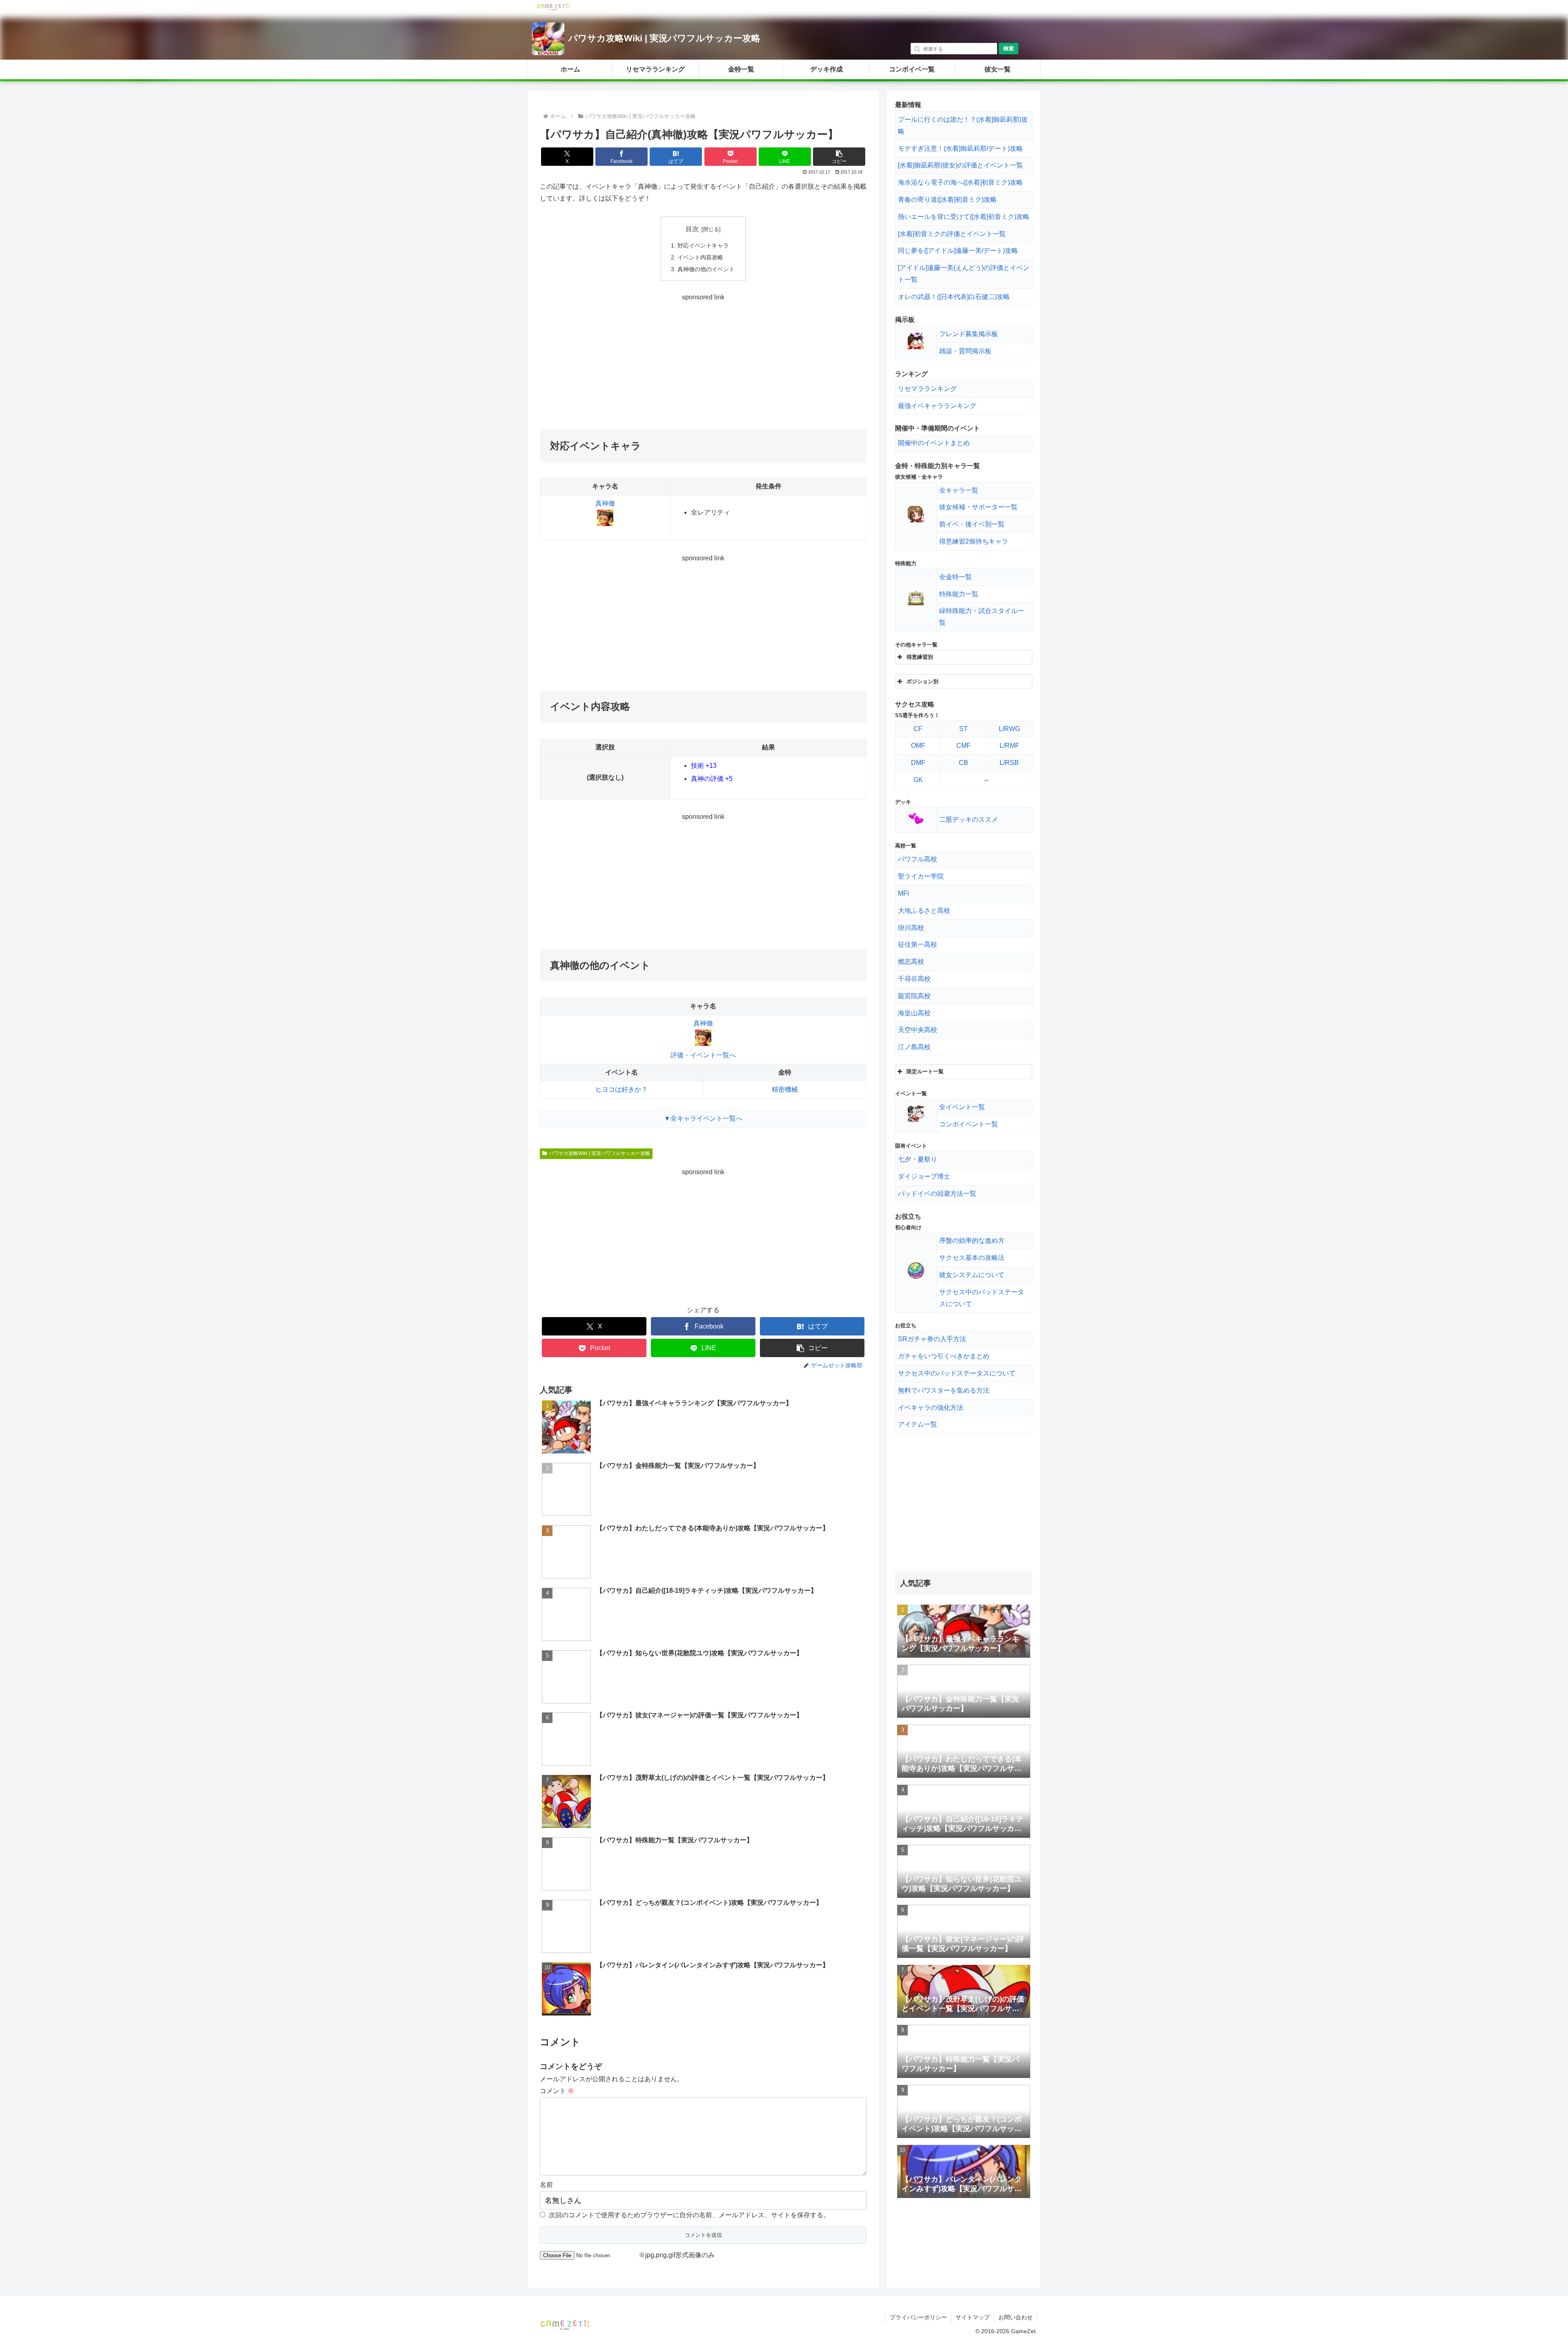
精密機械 (785, 1089)
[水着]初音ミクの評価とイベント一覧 (952, 234)
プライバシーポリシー (918, 2317)
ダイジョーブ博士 (924, 1176)
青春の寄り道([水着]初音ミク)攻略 (947, 200)
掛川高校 (911, 928)
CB (963, 763)
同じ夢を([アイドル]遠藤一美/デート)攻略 (958, 251)
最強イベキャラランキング (937, 406)
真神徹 (605, 503)
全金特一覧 (955, 577)
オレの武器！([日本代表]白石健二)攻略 (954, 297)
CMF (963, 746)
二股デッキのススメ (969, 819)
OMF (918, 746)
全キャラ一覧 (959, 490)
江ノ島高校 (914, 1047)
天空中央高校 (918, 1030)
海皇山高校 (914, 1013)
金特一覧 (741, 69)
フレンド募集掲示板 (969, 334)
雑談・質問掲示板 (965, 351)
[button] (839, 157)
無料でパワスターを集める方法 (944, 1390)
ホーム (570, 69)
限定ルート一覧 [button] (925, 1071)
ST (963, 729)
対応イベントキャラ (703, 245)
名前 (546, 2185)
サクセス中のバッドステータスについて (957, 1373)
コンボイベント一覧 (969, 1124)
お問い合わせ (1016, 2317)
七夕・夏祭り (918, 1159)
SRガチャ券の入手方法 (932, 1339)
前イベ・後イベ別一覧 (972, 524)
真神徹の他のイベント (706, 269)
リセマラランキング (655, 69)
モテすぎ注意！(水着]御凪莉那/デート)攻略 (960, 148)
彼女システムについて (972, 1275)
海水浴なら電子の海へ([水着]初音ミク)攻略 (960, 182)
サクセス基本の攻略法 (972, 1258)
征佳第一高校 (918, 944)
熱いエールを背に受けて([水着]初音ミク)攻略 (964, 217)
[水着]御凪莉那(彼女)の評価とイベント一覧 (960, 165)
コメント (557, 2091)
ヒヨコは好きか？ (621, 1089)
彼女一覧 (998, 69)
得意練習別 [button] (920, 657)
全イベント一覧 (962, 1107)
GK (918, 780)
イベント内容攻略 (700, 257)
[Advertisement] (703, 361)
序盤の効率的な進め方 (972, 1241)
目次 (692, 229)
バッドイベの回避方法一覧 (937, 1194)
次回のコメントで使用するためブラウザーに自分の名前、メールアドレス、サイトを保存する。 (689, 2215)
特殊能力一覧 (959, 594)
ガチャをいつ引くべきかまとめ (944, 1356)
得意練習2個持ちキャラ (974, 541)
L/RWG (1009, 729)
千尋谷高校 (914, 979)
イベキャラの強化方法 (931, 1408)
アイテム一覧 (918, 1424)
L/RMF (1009, 746)
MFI (903, 893)
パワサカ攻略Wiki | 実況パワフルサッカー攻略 (664, 38)
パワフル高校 (918, 859)
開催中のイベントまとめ (934, 443)
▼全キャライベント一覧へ (703, 1118)
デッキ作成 (826, 69)
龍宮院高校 (914, 996)
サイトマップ (973, 2317)
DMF (918, 763)
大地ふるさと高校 (924, 911)
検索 (1009, 48)
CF (918, 729)
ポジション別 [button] (922, 681)
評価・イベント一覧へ (703, 1055)
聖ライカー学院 (921, 876)
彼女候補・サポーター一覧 (978, 507)
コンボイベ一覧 (912, 69)
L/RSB (1009, 763)
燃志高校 (911, 962)
